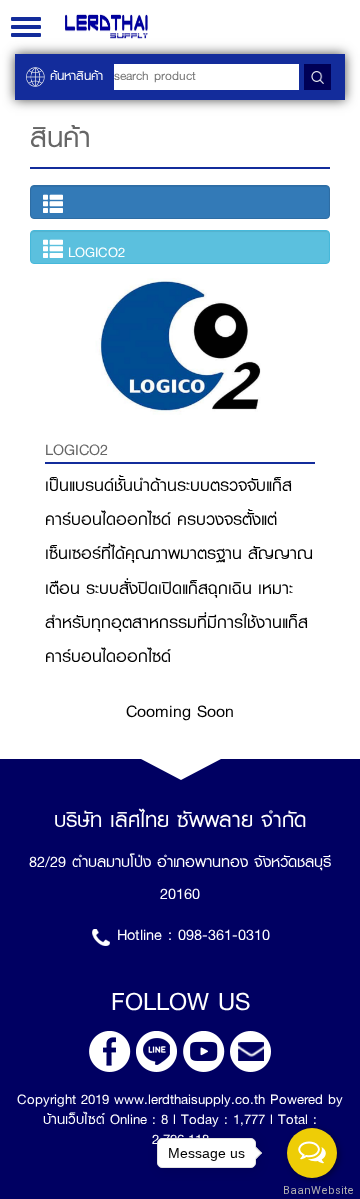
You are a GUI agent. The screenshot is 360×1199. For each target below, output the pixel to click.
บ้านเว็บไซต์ (74, 1119)
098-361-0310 (224, 935)
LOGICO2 (94, 252)
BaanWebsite (313, 1190)
